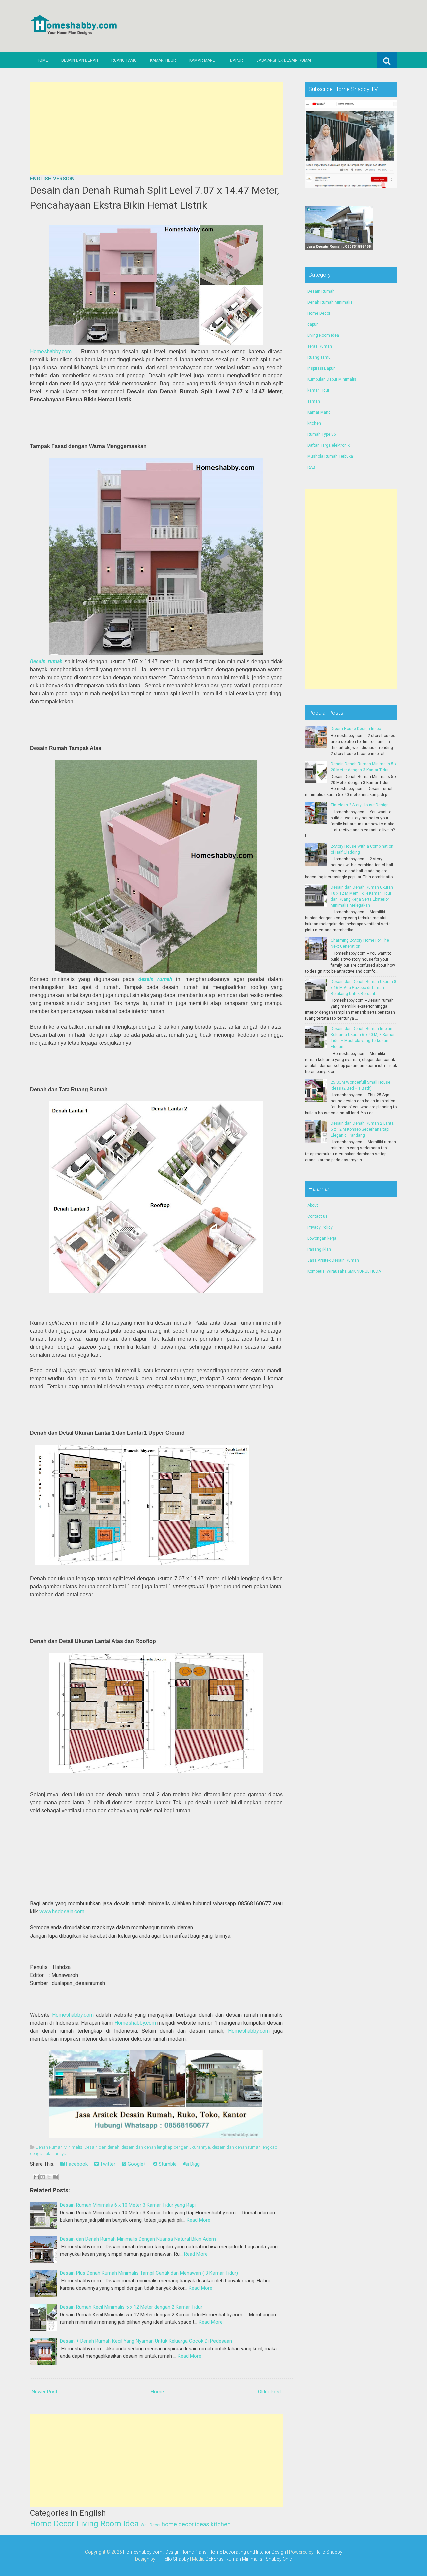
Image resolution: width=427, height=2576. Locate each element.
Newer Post (45, 2392)
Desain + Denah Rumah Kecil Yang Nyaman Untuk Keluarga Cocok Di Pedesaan (146, 2341)
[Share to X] (49, 2177)
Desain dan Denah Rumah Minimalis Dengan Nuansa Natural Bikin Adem (138, 2239)
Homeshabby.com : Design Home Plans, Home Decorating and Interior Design (204, 2552)
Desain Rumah (321, 291)
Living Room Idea (108, 2524)
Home (42, 60)
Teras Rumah (320, 346)
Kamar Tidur (163, 60)
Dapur (236, 60)
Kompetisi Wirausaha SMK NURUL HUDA (344, 1271)
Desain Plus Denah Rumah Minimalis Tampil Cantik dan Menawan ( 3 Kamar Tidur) (149, 2273)
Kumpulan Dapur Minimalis (332, 379)
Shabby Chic (279, 2559)
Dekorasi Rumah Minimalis (234, 2559)
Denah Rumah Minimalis (59, 2147)
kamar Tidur (318, 390)
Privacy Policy (320, 1227)
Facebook (76, 2164)
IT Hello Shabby (173, 2559)
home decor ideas (186, 2524)
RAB (311, 467)
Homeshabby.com (51, 351)
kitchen (221, 2524)
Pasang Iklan (319, 1249)
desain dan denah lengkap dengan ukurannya (166, 2147)
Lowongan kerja (322, 1238)
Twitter (107, 2164)
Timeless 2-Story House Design (360, 805)
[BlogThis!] (43, 2177)
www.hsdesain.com (62, 1912)
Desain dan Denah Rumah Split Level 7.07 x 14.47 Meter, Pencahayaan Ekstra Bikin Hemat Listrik (154, 198)
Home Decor (52, 2524)
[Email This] (36, 2177)
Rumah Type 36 (322, 434)
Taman (314, 401)
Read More (199, 2220)
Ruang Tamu (124, 60)
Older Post (269, 2392)
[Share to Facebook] (55, 2177)
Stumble (167, 2164)
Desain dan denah (102, 2147)
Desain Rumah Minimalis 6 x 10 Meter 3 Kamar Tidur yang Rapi (128, 2205)
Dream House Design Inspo (356, 729)
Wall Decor (151, 2525)
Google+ (136, 2164)
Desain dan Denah (80, 60)
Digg (194, 2164)
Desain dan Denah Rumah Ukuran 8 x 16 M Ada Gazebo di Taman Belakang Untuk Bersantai (363, 988)
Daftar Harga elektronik (328, 445)
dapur (312, 324)
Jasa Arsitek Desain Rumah (284, 60)
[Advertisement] (156, 128)
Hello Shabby (328, 2552)
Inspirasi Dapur (321, 368)
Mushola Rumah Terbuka (330, 456)
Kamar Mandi (203, 60)
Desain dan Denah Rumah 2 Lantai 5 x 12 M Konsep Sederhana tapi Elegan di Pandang (363, 1129)
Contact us (317, 1216)
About (313, 1205)
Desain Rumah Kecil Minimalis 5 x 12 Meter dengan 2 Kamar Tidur (131, 2307)
